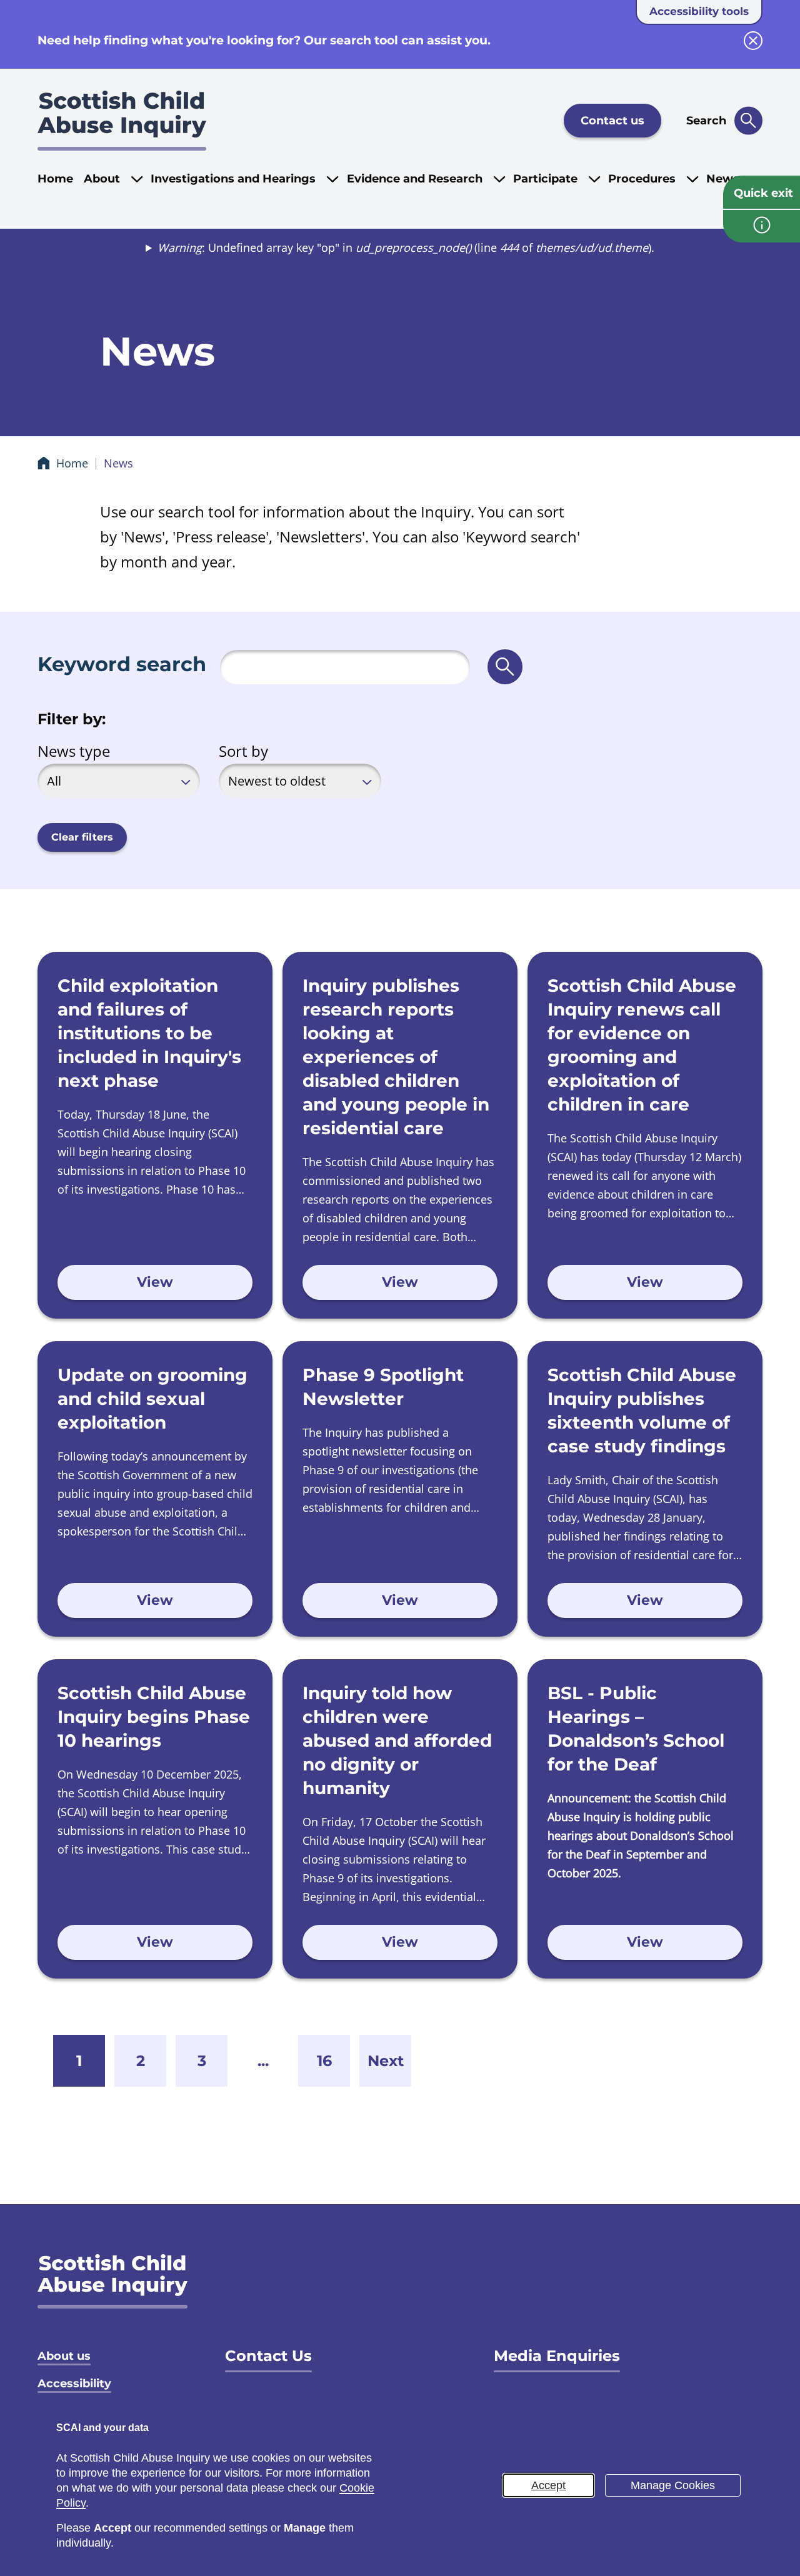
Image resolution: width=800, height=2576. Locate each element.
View (155, 1282)
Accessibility (74, 2384)
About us (64, 2356)
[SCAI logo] (112, 2281)
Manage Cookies (673, 2485)
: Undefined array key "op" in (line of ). (406, 247)
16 (324, 2061)
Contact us (612, 121)
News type (74, 751)
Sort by (243, 751)
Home (55, 179)
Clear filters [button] (82, 837)
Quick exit (763, 193)
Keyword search (122, 664)
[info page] (762, 226)
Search (706, 121)
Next (386, 2061)
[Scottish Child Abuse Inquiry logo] (122, 121)
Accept (548, 2485)
